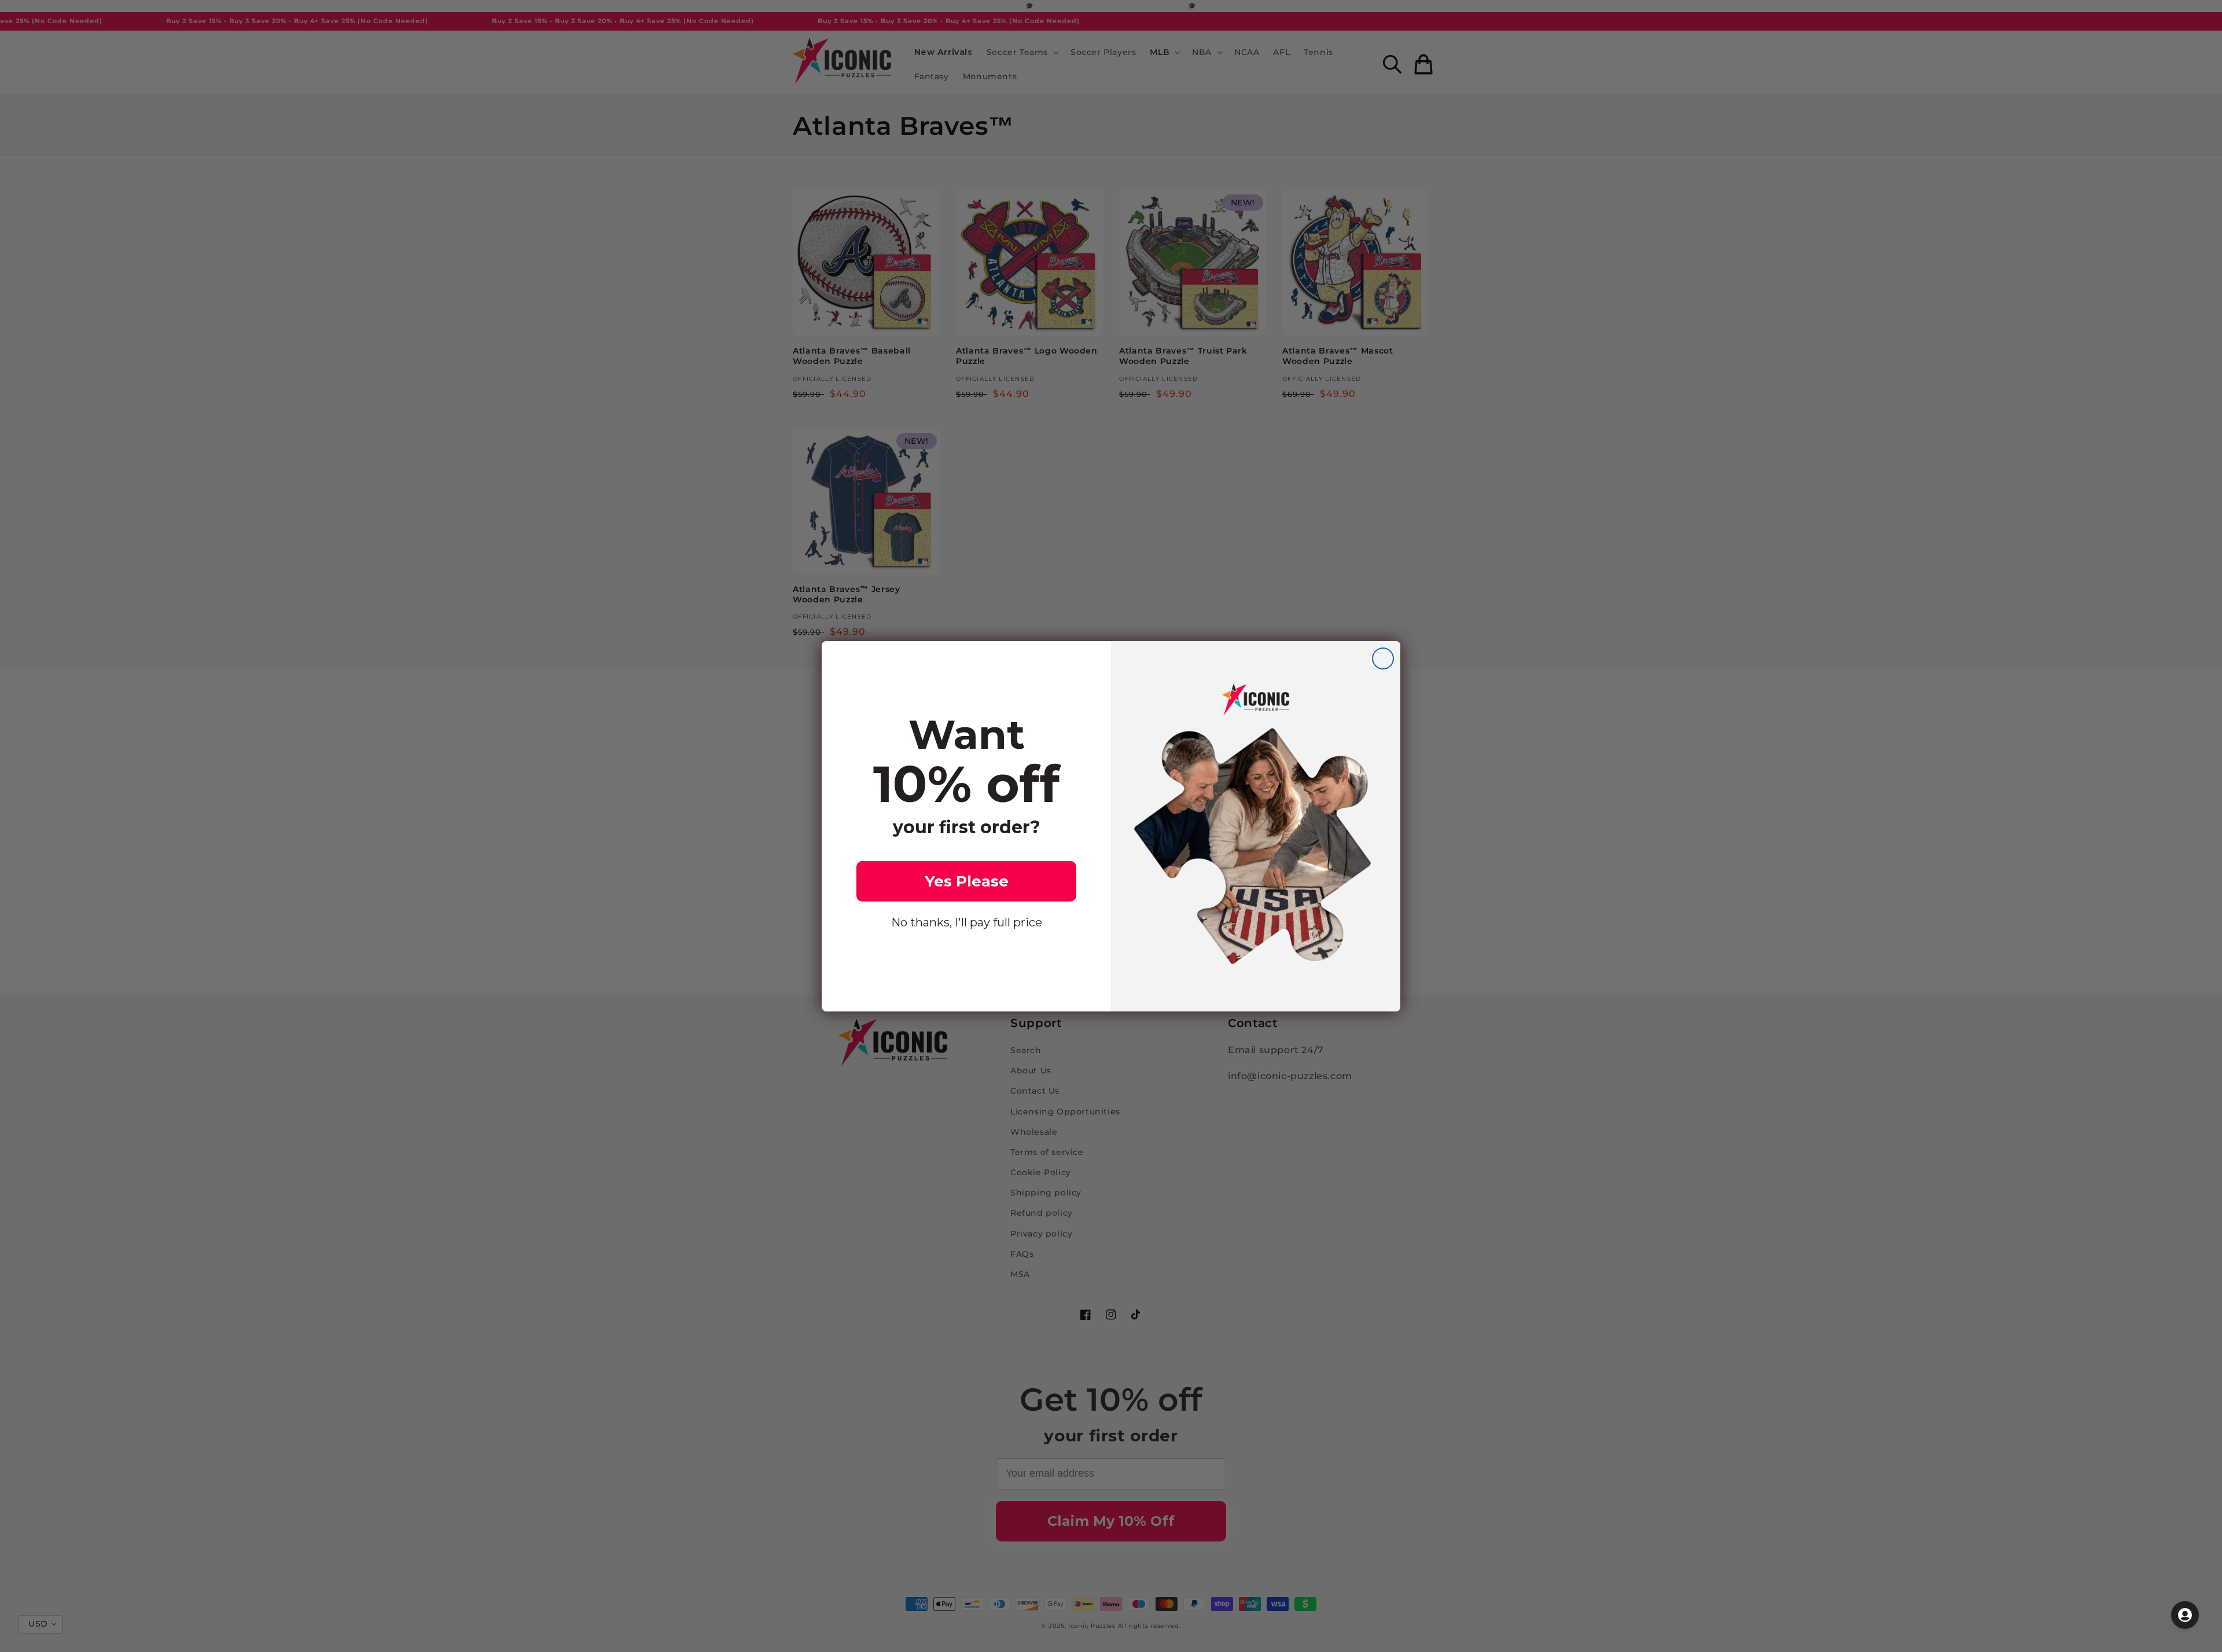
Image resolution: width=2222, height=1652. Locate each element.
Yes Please (967, 881)
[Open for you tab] (2185, 1615)
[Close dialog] (1383, 658)
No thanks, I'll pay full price (967, 922)
